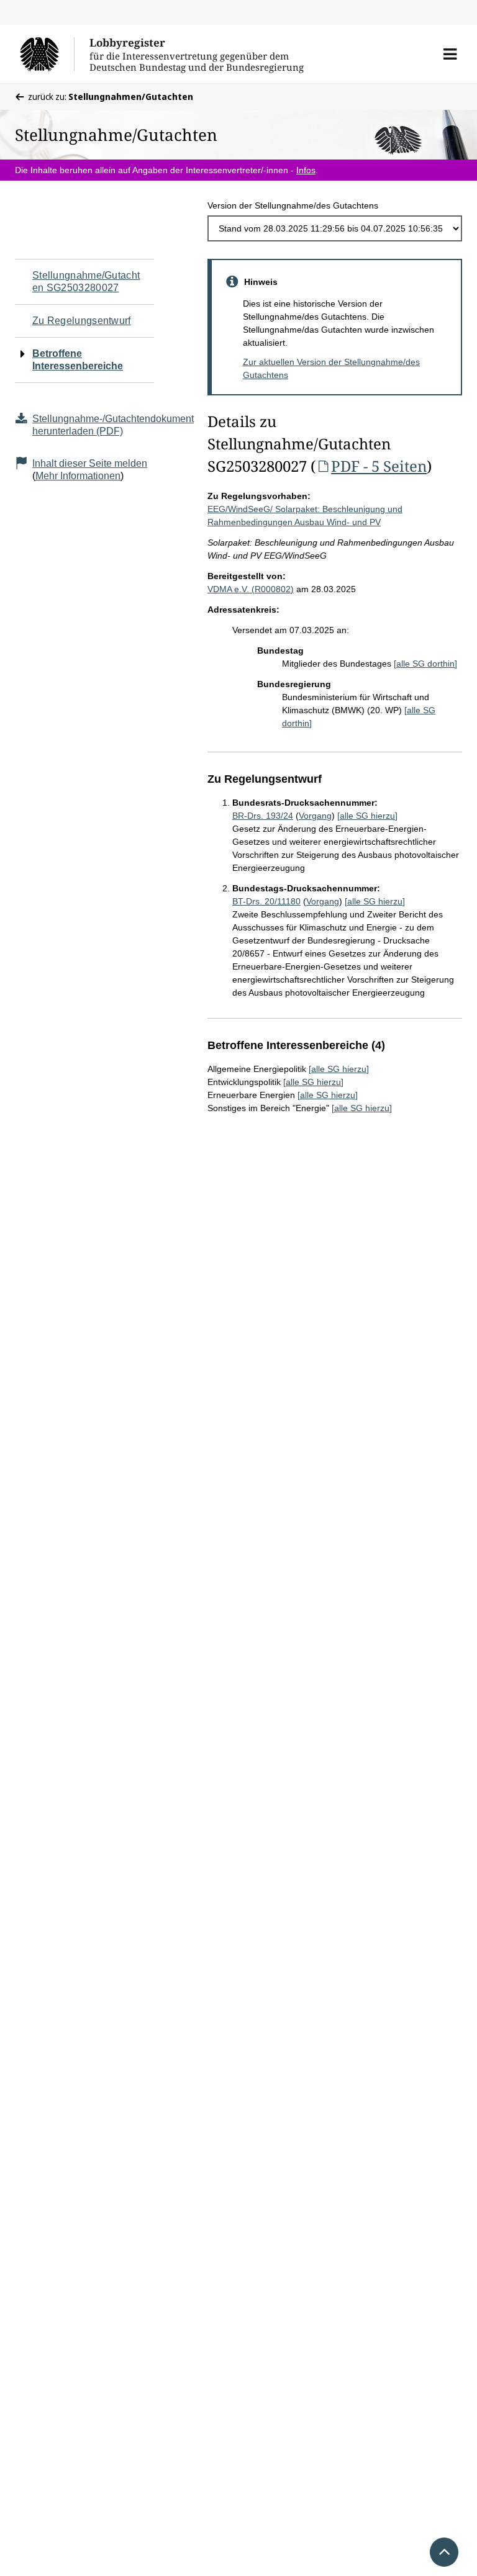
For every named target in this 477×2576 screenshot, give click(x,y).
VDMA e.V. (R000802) (251, 589)
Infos (306, 170)
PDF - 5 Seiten (379, 466)
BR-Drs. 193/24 (263, 816)
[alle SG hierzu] (367, 816)
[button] (450, 54)
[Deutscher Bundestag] (47, 54)
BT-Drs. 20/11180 (266, 901)
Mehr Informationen (78, 476)
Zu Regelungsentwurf (82, 321)
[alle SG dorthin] (425, 664)
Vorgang (315, 816)
